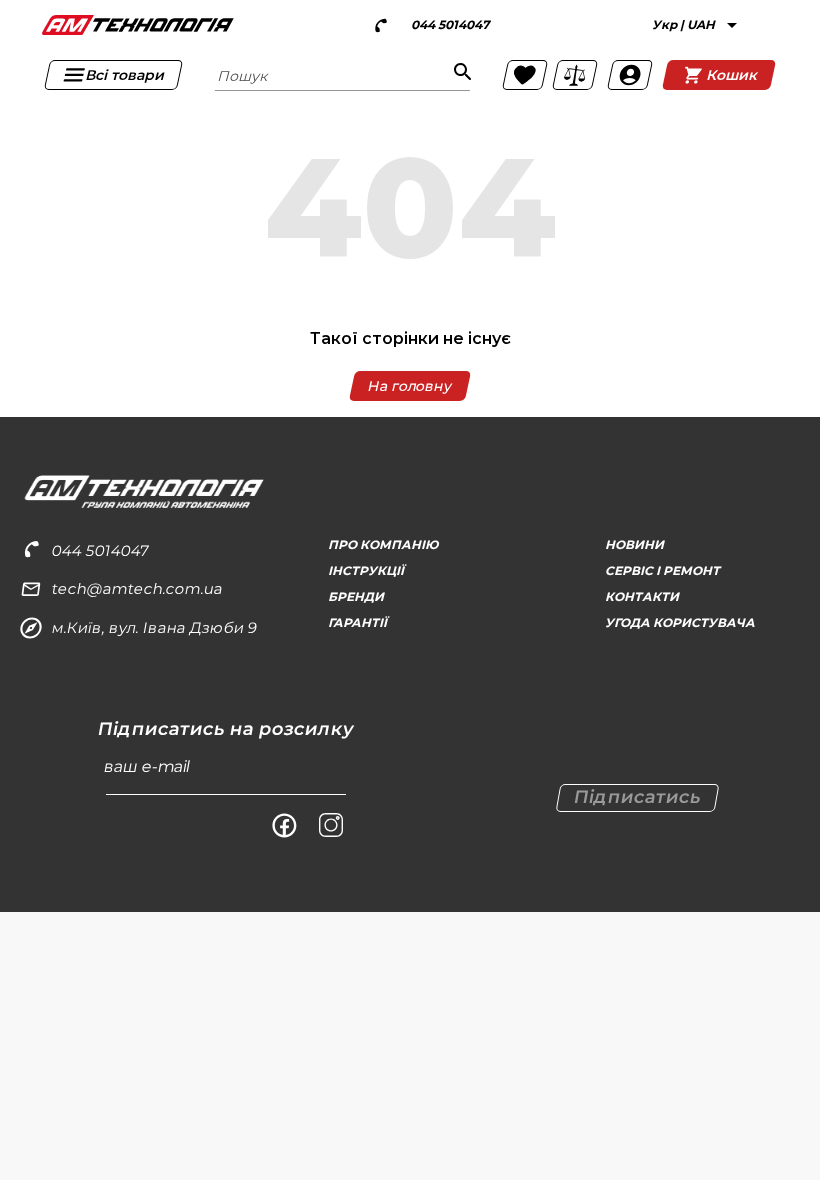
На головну (410, 386)
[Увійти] (629, 75)
